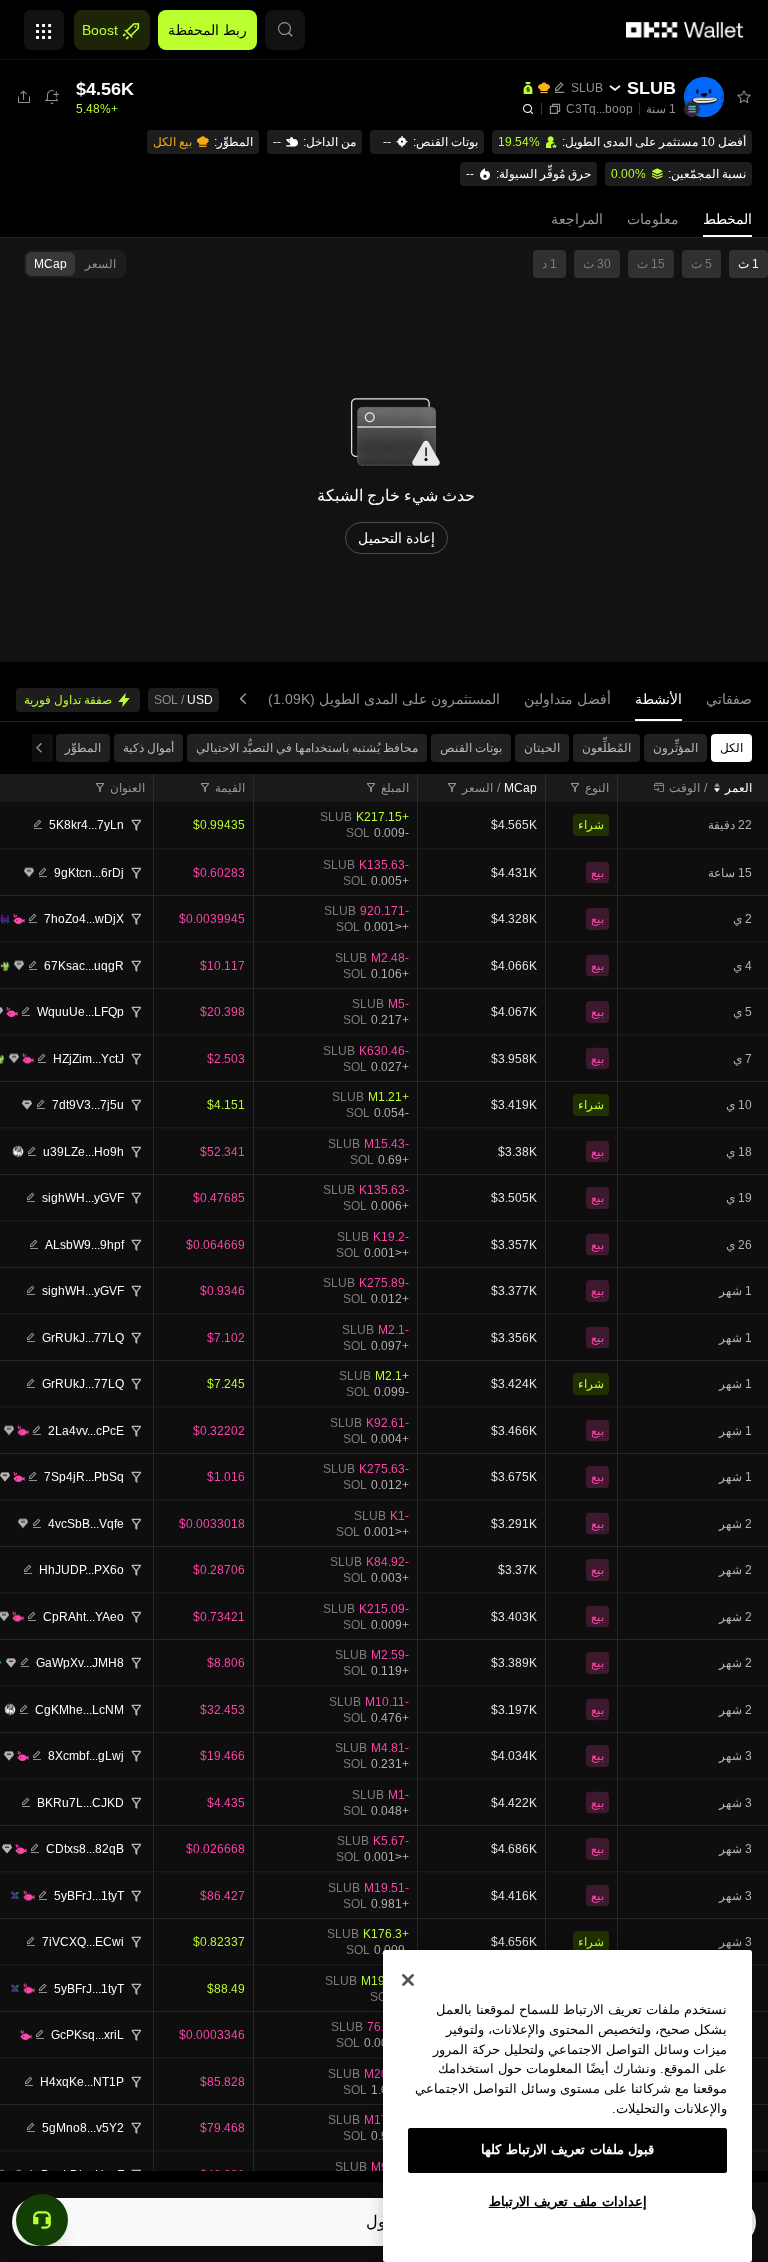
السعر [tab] (100, 264)
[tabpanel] (384, 1451)
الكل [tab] (731, 748)
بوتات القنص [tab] (471, 748)
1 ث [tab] (748, 264)
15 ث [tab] (651, 264)
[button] (285, 30)
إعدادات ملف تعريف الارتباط (568, 2201)
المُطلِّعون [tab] (606, 748)
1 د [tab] (549, 264)
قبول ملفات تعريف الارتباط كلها (568, 2149)
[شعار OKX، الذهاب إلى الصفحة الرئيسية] (685, 30)
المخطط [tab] (727, 219)
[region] (567, 2106)
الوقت (684, 788)
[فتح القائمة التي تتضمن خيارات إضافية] (44, 25)
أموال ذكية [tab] (148, 748)
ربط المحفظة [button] (207, 30)
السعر (477, 788)
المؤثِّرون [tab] (675, 748)
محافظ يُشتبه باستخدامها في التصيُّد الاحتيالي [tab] (307, 748)
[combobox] (589, 788)
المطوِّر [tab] (83, 748)
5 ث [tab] (701, 264)
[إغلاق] (408, 1980)
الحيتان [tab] (542, 748)
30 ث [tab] (597, 264)
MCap (520, 788)
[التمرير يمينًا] (247, 699)
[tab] (729, 699)
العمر (738, 788)
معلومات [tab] (653, 219)
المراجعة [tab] (577, 219)
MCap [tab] (50, 264)
